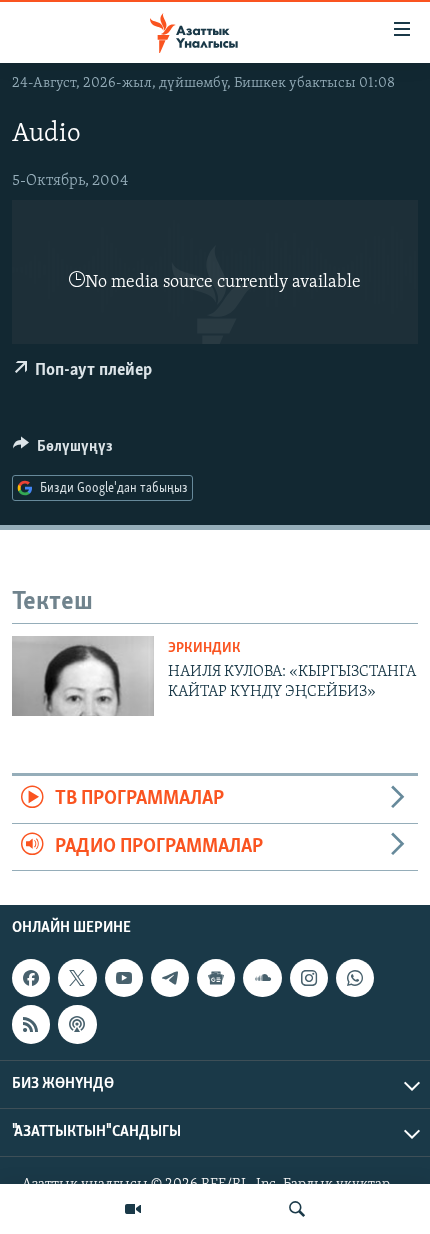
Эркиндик (204, 648)
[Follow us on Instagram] (309, 978)
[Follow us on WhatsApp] (355, 978)
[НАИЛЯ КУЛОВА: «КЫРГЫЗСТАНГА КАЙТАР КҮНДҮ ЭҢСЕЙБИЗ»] (83, 676)
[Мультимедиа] (133, 1209)
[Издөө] (297, 1209)
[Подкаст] (77, 1024)
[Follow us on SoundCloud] (262, 978)
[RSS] (31, 1024)
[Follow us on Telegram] (170, 978)
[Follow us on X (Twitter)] (77, 978)
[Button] (63, 451)
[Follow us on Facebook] (31, 978)
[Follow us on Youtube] (124, 978)
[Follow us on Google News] (216, 978)
